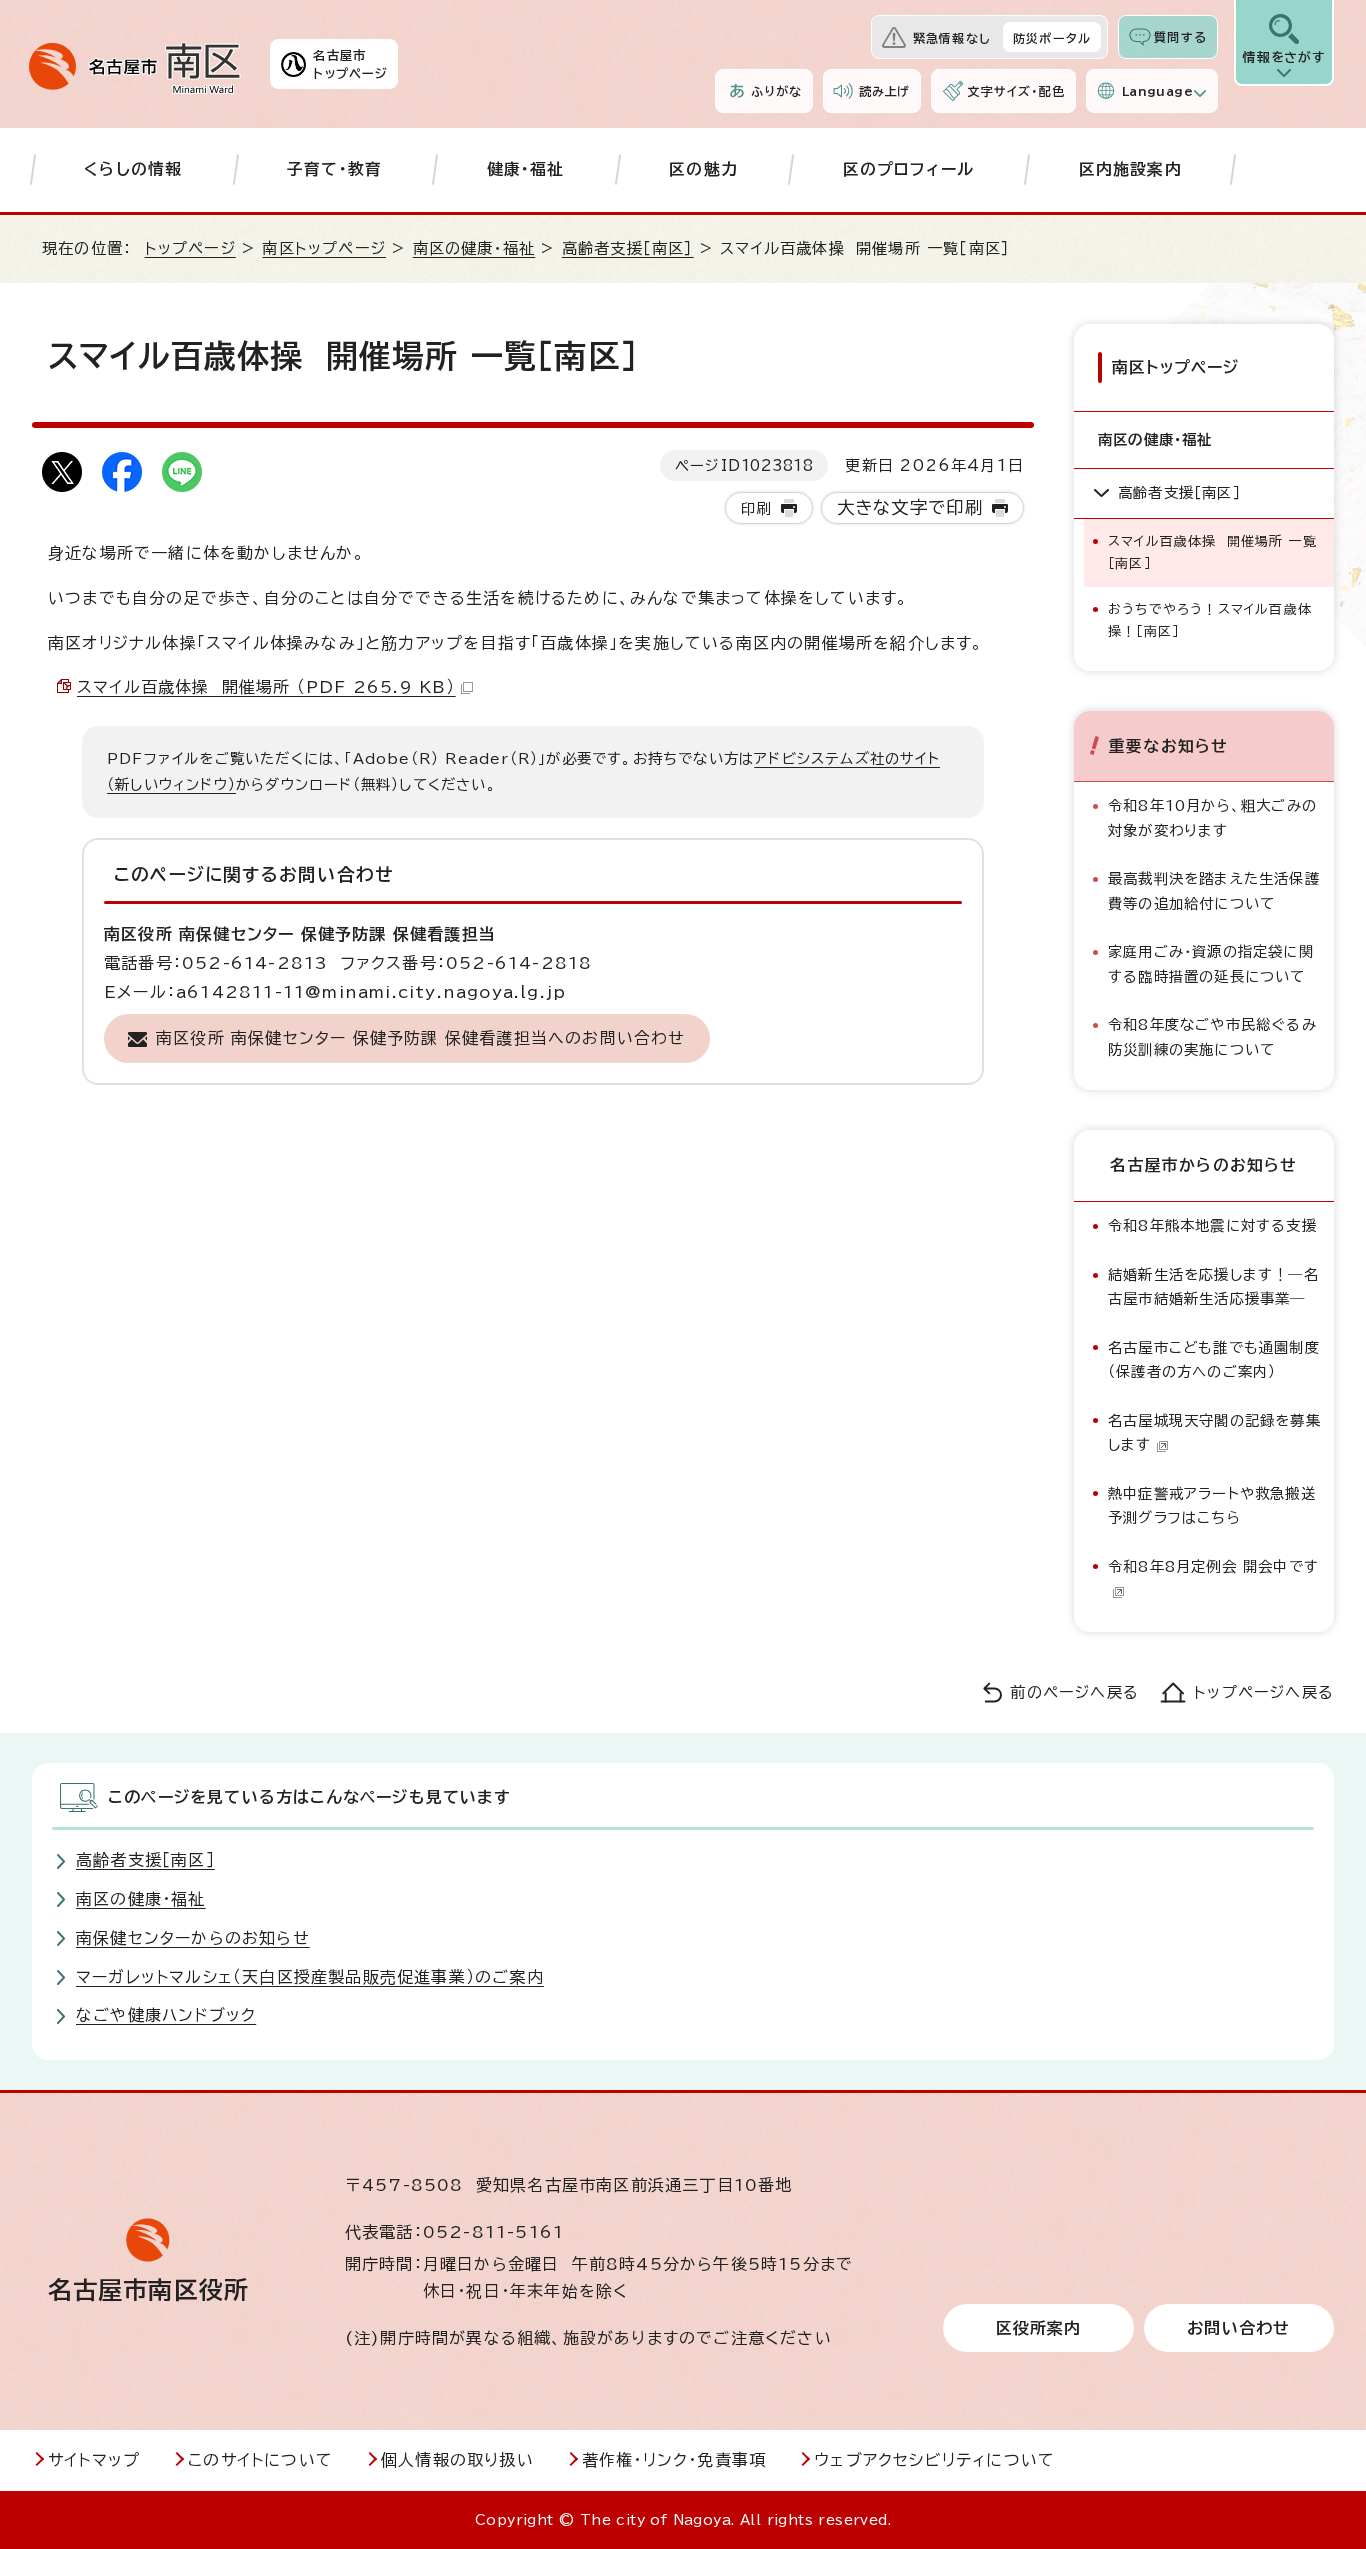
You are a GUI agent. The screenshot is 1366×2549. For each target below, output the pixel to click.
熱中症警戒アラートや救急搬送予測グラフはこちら (1212, 1505)
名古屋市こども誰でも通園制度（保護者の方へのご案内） (1214, 1359)
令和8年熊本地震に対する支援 (1212, 1225)
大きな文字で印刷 (910, 507)
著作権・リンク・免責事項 (674, 2460)
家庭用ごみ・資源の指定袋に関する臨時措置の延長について (1211, 963)
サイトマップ (94, 2460)
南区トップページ (324, 248)
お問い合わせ (1238, 2328)
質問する (1180, 37)
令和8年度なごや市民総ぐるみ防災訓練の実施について (1212, 1036)
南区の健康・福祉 (474, 248)
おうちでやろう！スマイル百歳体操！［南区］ (1210, 620)
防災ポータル (1052, 38)
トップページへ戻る (1264, 1692)
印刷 (756, 508)
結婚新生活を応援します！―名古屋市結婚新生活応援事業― (1213, 1286)
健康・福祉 (526, 169)
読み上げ (885, 91)
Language (1157, 91)
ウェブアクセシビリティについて (934, 2460)
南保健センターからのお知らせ (193, 1938)
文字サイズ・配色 (1016, 91)
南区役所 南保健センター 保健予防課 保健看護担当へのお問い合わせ (421, 1038)
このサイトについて (260, 2460)
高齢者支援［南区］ (628, 248)
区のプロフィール (909, 169)
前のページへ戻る (1074, 1692)
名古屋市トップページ (350, 64)
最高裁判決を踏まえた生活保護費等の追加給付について (1214, 890)
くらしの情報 (133, 169)
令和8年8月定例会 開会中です (1213, 1566)
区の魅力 (703, 169)
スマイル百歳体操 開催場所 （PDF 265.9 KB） (266, 687)
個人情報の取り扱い (457, 2460)
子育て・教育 (334, 169)
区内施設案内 (1130, 169)
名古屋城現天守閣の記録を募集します (1214, 1432)
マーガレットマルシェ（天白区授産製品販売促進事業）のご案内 (310, 1977)
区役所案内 (1039, 2328)
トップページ (190, 248)
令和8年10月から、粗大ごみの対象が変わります (1212, 817)
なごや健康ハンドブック (166, 2015)
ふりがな (776, 91)
